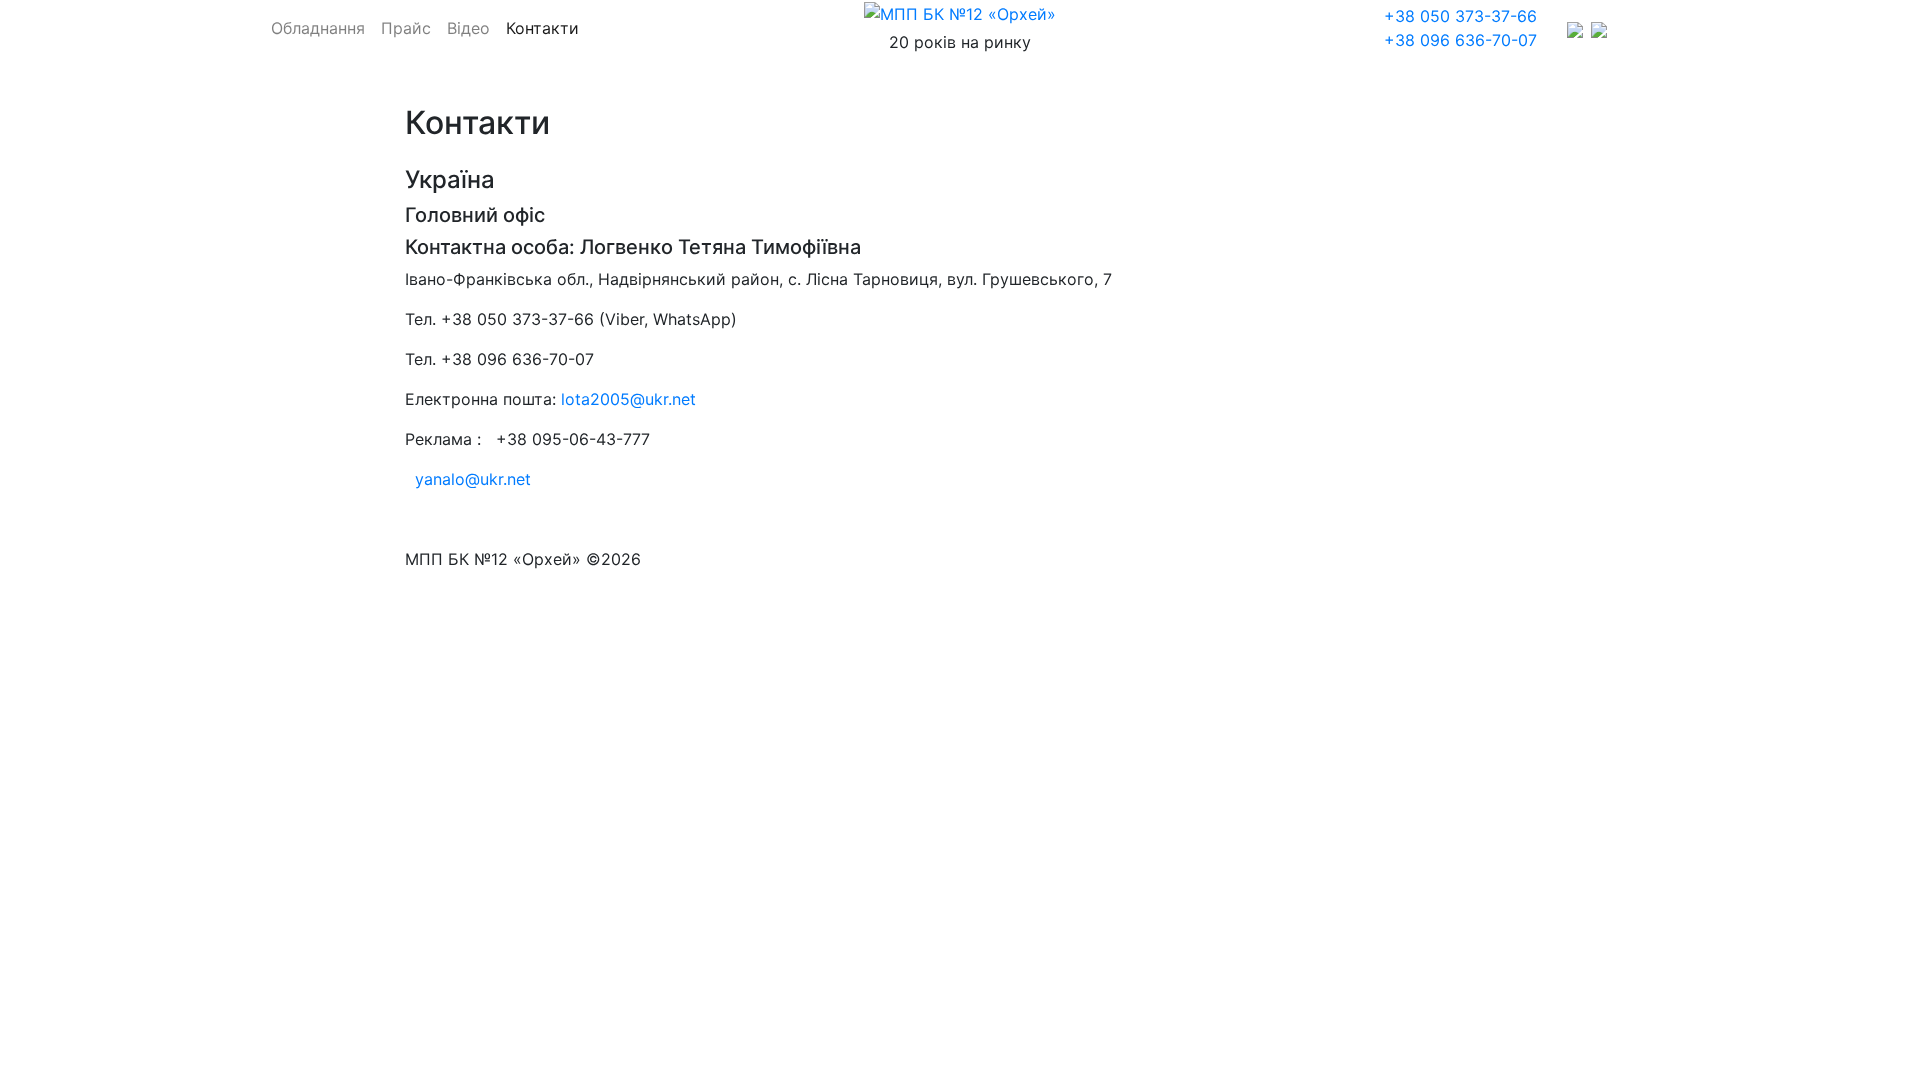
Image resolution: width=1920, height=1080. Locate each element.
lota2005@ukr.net (628, 399)
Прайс (406, 28)
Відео (468, 28)
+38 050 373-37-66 (1460, 16)
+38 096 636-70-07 (1460, 40)
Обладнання (318, 28)
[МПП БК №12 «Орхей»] (960, 14)
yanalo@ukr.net (473, 479)
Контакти (542, 28)
